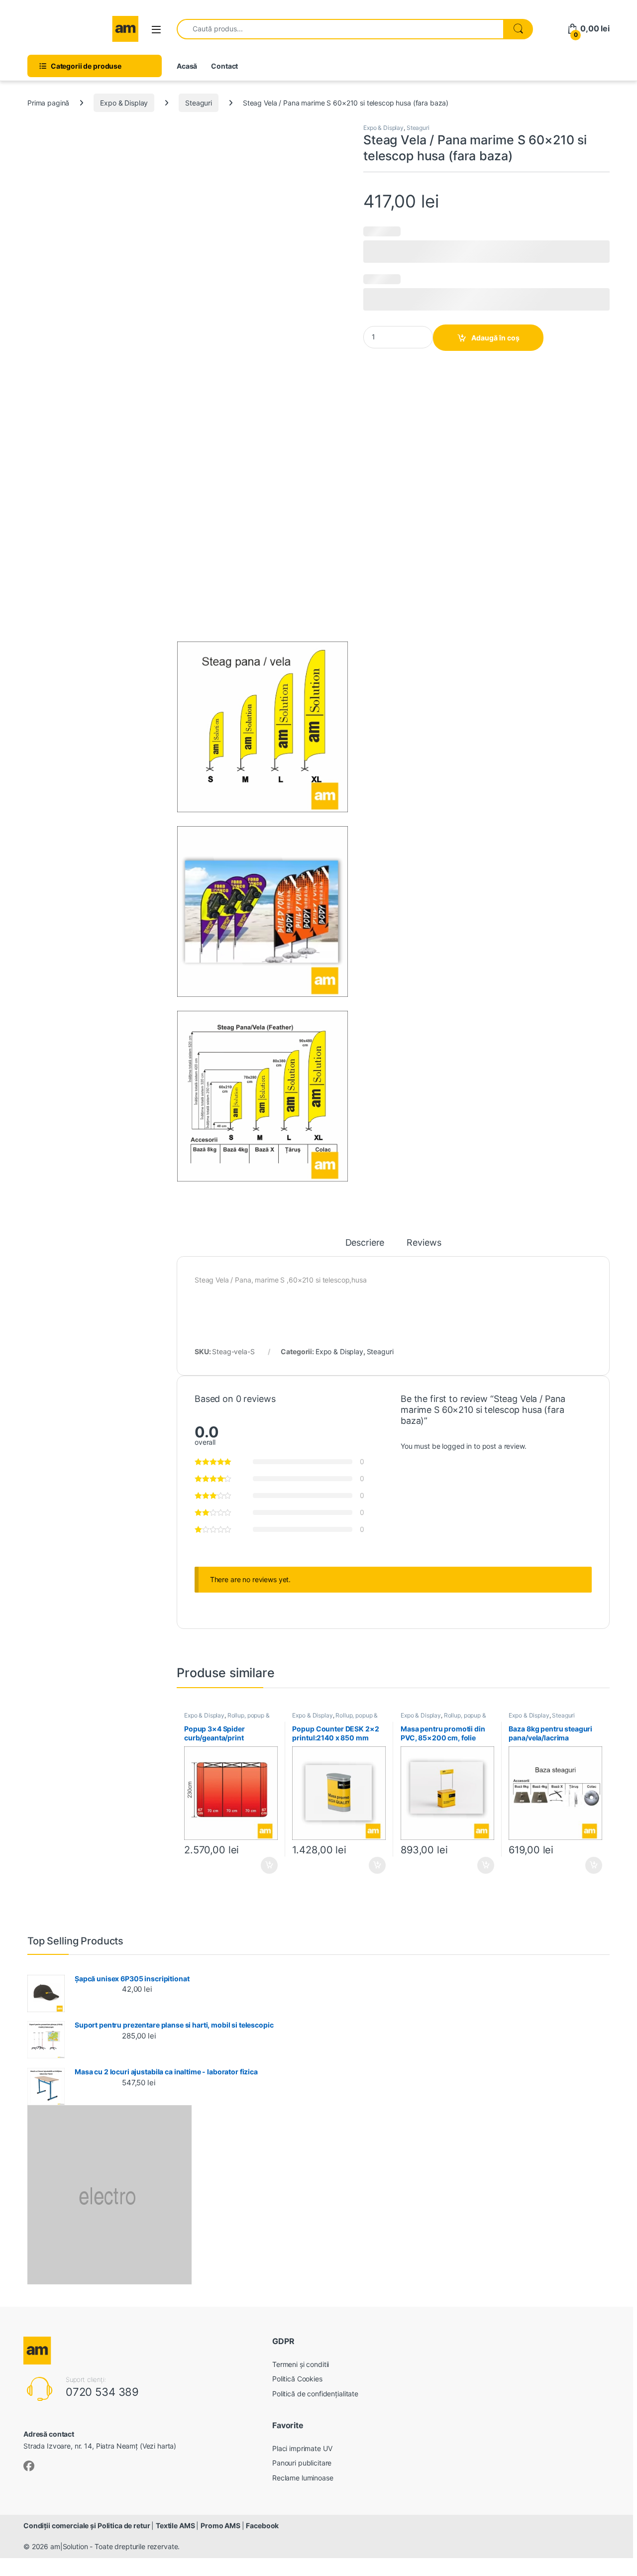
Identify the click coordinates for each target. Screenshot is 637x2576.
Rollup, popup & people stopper (227, 1718)
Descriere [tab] (365, 1243)
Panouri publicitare (302, 2463)
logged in (457, 1446)
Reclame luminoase (303, 2478)
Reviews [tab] (424, 1243)
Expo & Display (124, 103)
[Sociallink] (29, 2466)
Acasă (187, 66)
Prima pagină (48, 103)
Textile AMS (176, 2525)
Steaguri (199, 103)
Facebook (262, 2525)
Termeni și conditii (301, 2364)
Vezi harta (158, 2446)
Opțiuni (266, 1865)
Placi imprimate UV (302, 2448)
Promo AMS (221, 2525)
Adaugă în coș (495, 338)
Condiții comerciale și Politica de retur (87, 2525)
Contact (224, 66)
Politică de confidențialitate (315, 2394)
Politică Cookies (297, 2379)
